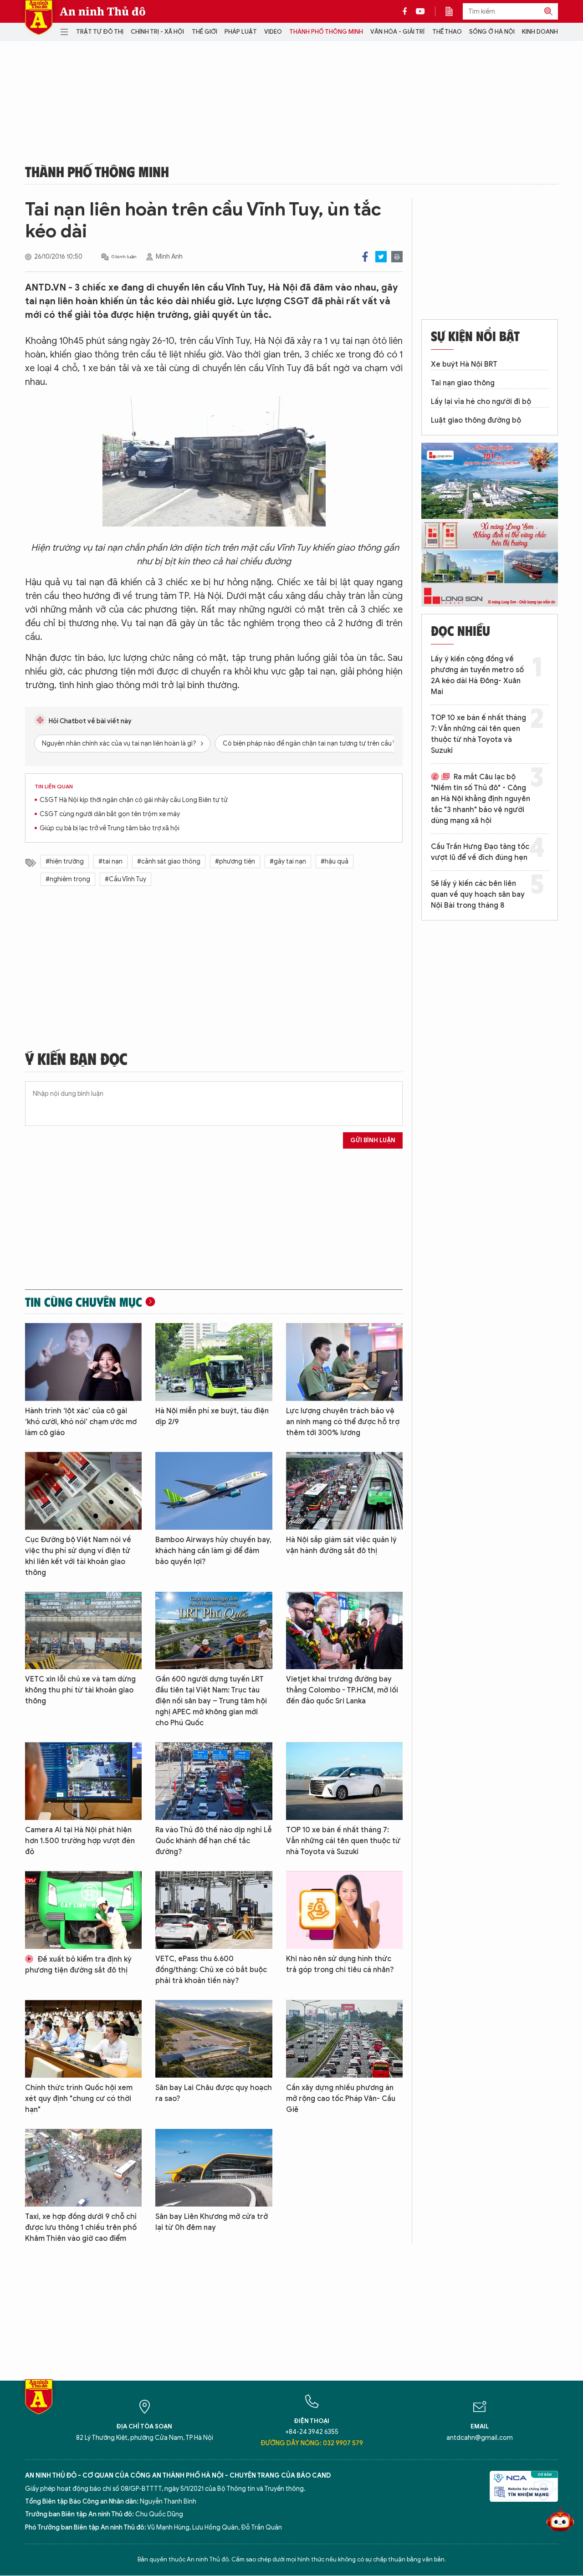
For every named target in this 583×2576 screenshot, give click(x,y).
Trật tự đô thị (100, 32)
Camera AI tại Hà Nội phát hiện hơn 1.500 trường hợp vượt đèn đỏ (80, 1841)
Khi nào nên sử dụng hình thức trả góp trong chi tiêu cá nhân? (340, 1964)
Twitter (381, 257)
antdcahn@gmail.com (480, 2438)
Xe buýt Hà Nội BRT (464, 364)
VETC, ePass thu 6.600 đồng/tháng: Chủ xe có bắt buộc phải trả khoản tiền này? (211, 1970)
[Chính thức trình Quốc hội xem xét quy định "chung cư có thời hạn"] (83, 2039)
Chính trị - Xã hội (157, 32)
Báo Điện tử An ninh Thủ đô (39, 18)
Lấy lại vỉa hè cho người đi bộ (481, 402)
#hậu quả (335, 861)
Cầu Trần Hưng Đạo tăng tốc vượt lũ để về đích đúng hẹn (480, 852)
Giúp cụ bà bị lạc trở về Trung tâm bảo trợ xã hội (110, 828)
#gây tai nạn (288, 861)
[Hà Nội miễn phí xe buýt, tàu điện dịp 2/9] (214, 1362)
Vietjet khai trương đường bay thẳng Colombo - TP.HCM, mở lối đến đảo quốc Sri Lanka (342, 1690)
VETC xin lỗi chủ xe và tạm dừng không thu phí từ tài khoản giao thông (80, 1690)
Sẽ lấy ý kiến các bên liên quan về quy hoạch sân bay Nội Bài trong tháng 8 (478, 894)
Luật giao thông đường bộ (476, 420)
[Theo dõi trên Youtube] (420, 11)
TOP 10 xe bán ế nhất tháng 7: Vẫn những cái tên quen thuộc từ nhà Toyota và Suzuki (343, 1841)
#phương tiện (235, 861)
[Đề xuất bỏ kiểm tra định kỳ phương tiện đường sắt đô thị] (83, 1910)
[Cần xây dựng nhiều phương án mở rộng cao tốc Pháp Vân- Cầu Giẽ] (344, 2039)
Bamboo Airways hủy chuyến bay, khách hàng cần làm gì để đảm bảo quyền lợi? (213, 1551)
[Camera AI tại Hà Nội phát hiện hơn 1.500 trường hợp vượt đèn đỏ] (83, 1781)
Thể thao (447, 32)
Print (397, 257)
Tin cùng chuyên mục (84, 1302)
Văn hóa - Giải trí (397, 32)
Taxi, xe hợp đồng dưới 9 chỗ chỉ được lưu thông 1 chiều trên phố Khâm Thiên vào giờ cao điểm (81, 2228)
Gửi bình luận (373, 1140)
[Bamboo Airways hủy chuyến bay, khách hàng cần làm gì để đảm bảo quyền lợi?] (214, 1491)
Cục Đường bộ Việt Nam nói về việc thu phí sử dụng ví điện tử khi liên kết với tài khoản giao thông (78, 1556)
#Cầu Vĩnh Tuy (125, 879)
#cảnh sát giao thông (169, 861)
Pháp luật (241, 32)
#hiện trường (65, 861)
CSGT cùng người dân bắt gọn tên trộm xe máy (110, 814)
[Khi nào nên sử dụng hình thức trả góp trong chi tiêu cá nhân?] (344, 1910)
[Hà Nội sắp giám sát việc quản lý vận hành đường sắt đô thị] (344, 1491)
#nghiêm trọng (68, 879)
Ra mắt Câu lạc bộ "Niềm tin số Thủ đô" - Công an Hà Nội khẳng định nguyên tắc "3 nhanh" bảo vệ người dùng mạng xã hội (481, 799)
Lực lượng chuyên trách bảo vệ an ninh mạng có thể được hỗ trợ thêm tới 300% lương (343, 1422)
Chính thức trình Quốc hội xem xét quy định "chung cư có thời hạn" (79, 2099)
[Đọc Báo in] (454, 11)
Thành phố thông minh (326, 32)
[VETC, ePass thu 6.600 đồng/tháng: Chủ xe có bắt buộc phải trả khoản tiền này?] (214, 1910)
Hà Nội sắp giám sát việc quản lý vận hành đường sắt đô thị (341, 1545)
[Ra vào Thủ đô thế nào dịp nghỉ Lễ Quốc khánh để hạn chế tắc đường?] (214, 1781)
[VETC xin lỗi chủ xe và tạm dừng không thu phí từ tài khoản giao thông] (83, 1631)
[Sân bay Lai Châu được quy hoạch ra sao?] (214, 2039)
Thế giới (205, 32)
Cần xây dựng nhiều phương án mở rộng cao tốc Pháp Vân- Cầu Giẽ (341, 2099)
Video (273, 32)
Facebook (365, 257)
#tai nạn (110, 861)
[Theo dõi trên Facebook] (407, 11)
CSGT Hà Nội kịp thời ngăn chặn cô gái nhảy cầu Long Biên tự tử (134, 800)
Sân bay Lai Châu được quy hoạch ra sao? (214, 2093)
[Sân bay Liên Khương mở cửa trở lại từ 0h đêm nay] (214, 2168)
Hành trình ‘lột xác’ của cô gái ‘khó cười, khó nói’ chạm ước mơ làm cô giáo (81, 1422)
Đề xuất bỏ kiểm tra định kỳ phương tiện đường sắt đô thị (78, 1965)
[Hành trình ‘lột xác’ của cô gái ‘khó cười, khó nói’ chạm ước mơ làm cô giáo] (83, 1362)
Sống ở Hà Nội (492, 32)
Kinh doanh (540, 32)
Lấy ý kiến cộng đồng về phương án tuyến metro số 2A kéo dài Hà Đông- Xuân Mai (477, 675)
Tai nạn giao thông (463, 383)
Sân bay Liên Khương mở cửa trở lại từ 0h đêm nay (212, 2222)
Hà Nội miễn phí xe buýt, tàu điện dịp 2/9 (212, 1416)
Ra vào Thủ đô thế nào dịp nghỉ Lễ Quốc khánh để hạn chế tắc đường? (214, 1841)
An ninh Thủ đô (103, 11)
